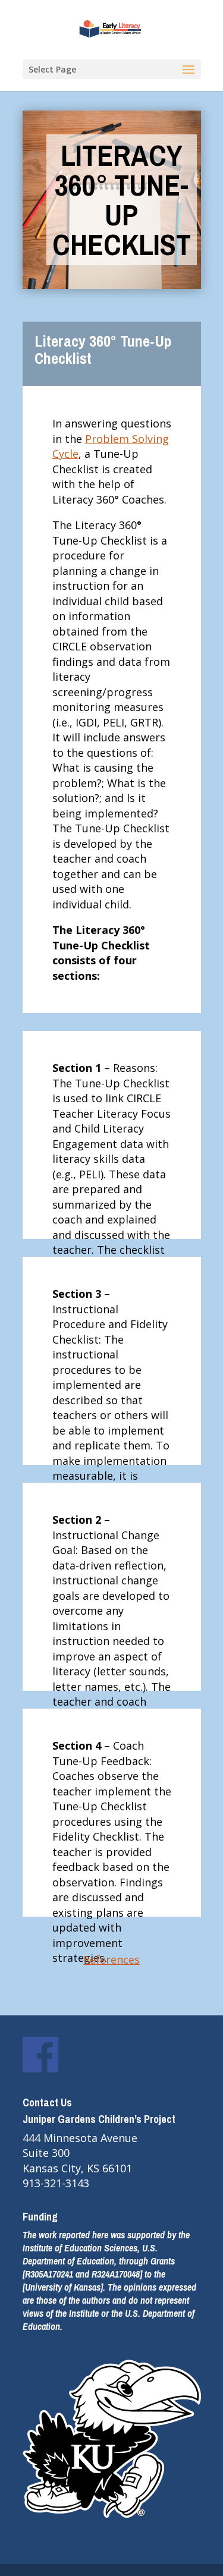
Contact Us (47, 2102)
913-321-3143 (56, 2183)
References (111, 1959)
